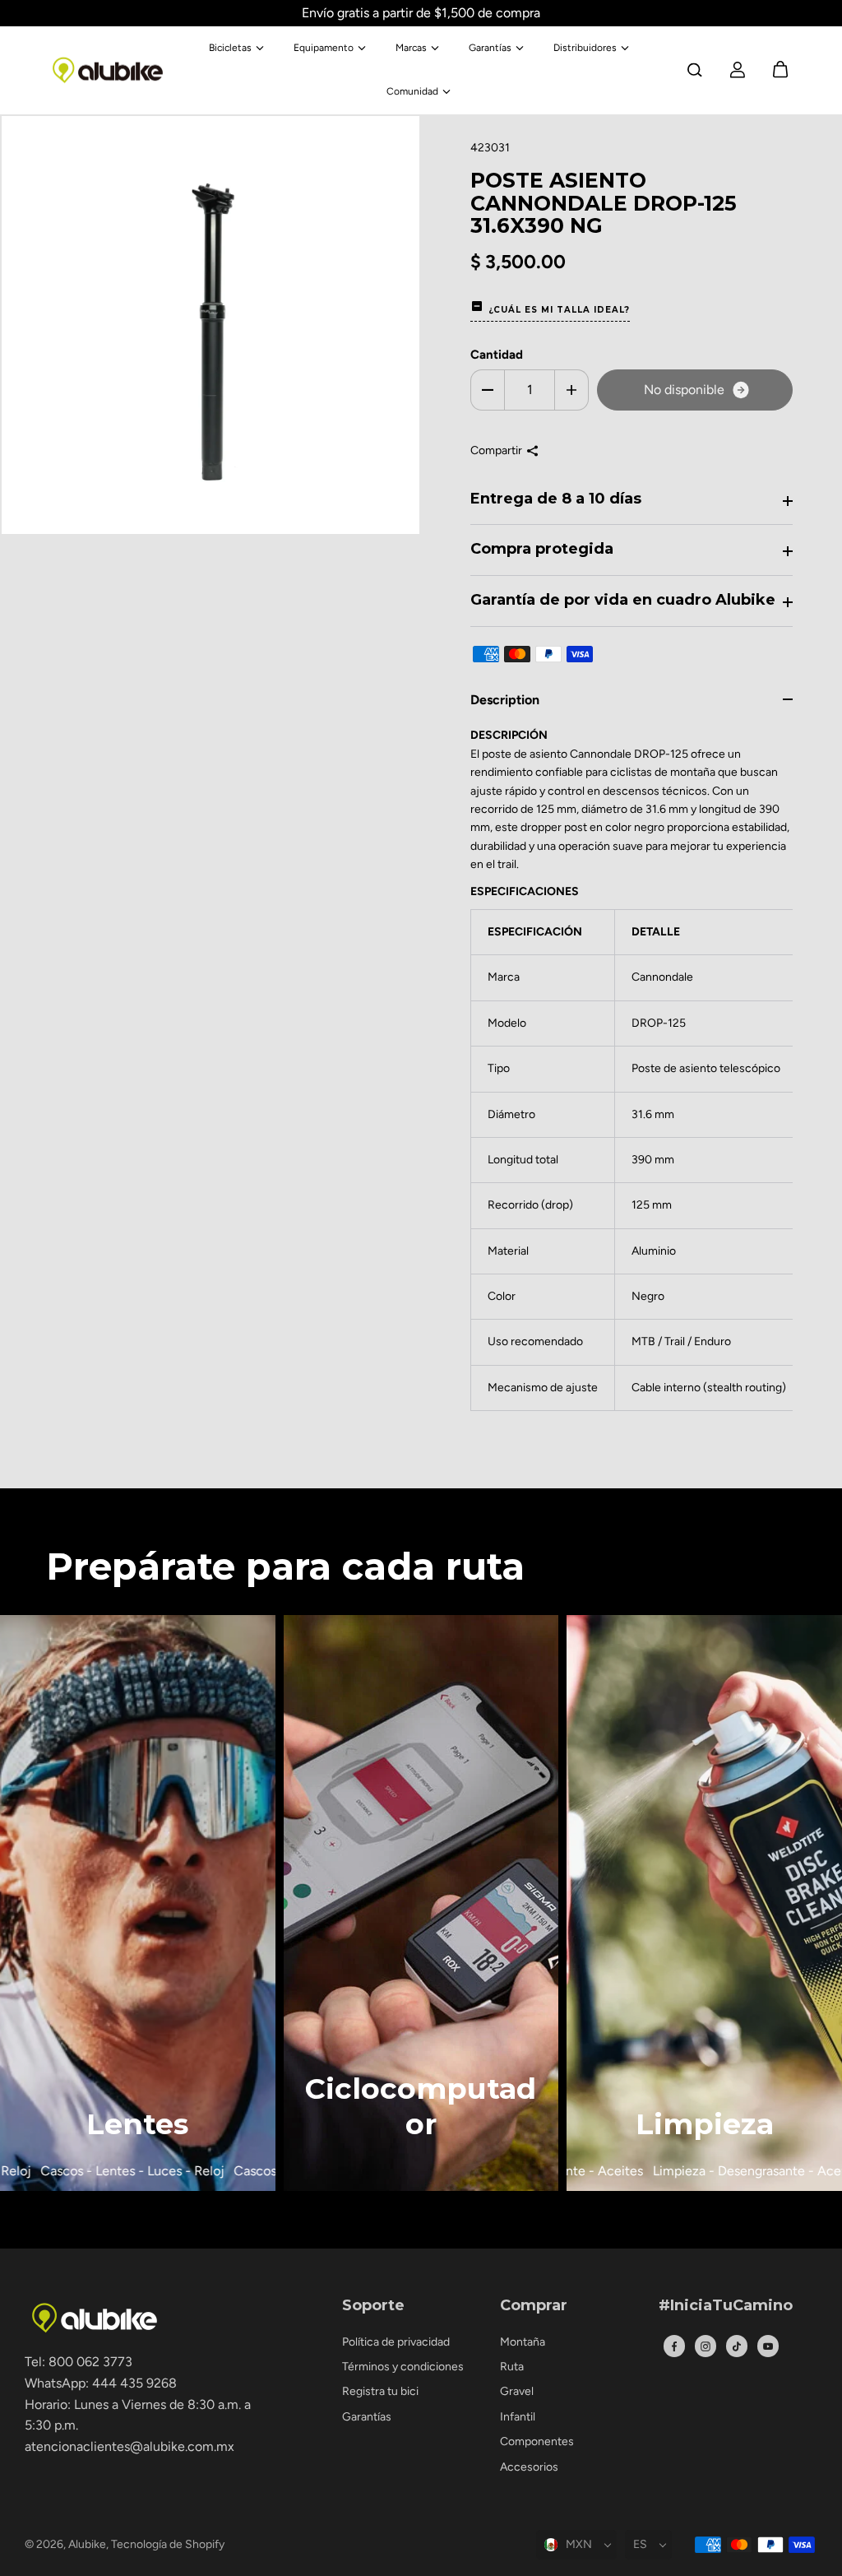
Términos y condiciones (403, 2367)
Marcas (411, 48)
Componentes (537, 2441)
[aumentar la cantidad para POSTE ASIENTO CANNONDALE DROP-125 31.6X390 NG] (571, 390)
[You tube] (768, 2346)
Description (505, 700)
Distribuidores (585, 48)
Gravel (517, 2391)
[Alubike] (108, 70)
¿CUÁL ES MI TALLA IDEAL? (559, 310)
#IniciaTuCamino (726, 2306)
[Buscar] (695, 70)
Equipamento (324, 48)
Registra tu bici (380, 2391)
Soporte (373, 2306)
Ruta (512, 2367)
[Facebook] (674, 2346)
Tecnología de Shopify (168, 2544)
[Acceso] (738, 70)
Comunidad (412, 91)
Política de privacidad (396, 2342)
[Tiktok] (737, 2346)
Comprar (534, 2306)
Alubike (87, 2544)
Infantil (518, 2417)
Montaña (523, 2342)
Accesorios (529, 2467)
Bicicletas (230, 48)
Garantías (490, 48)
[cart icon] (780, 70)
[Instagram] (706, 2346)
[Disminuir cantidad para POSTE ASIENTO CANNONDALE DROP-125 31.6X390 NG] (488, 390)
